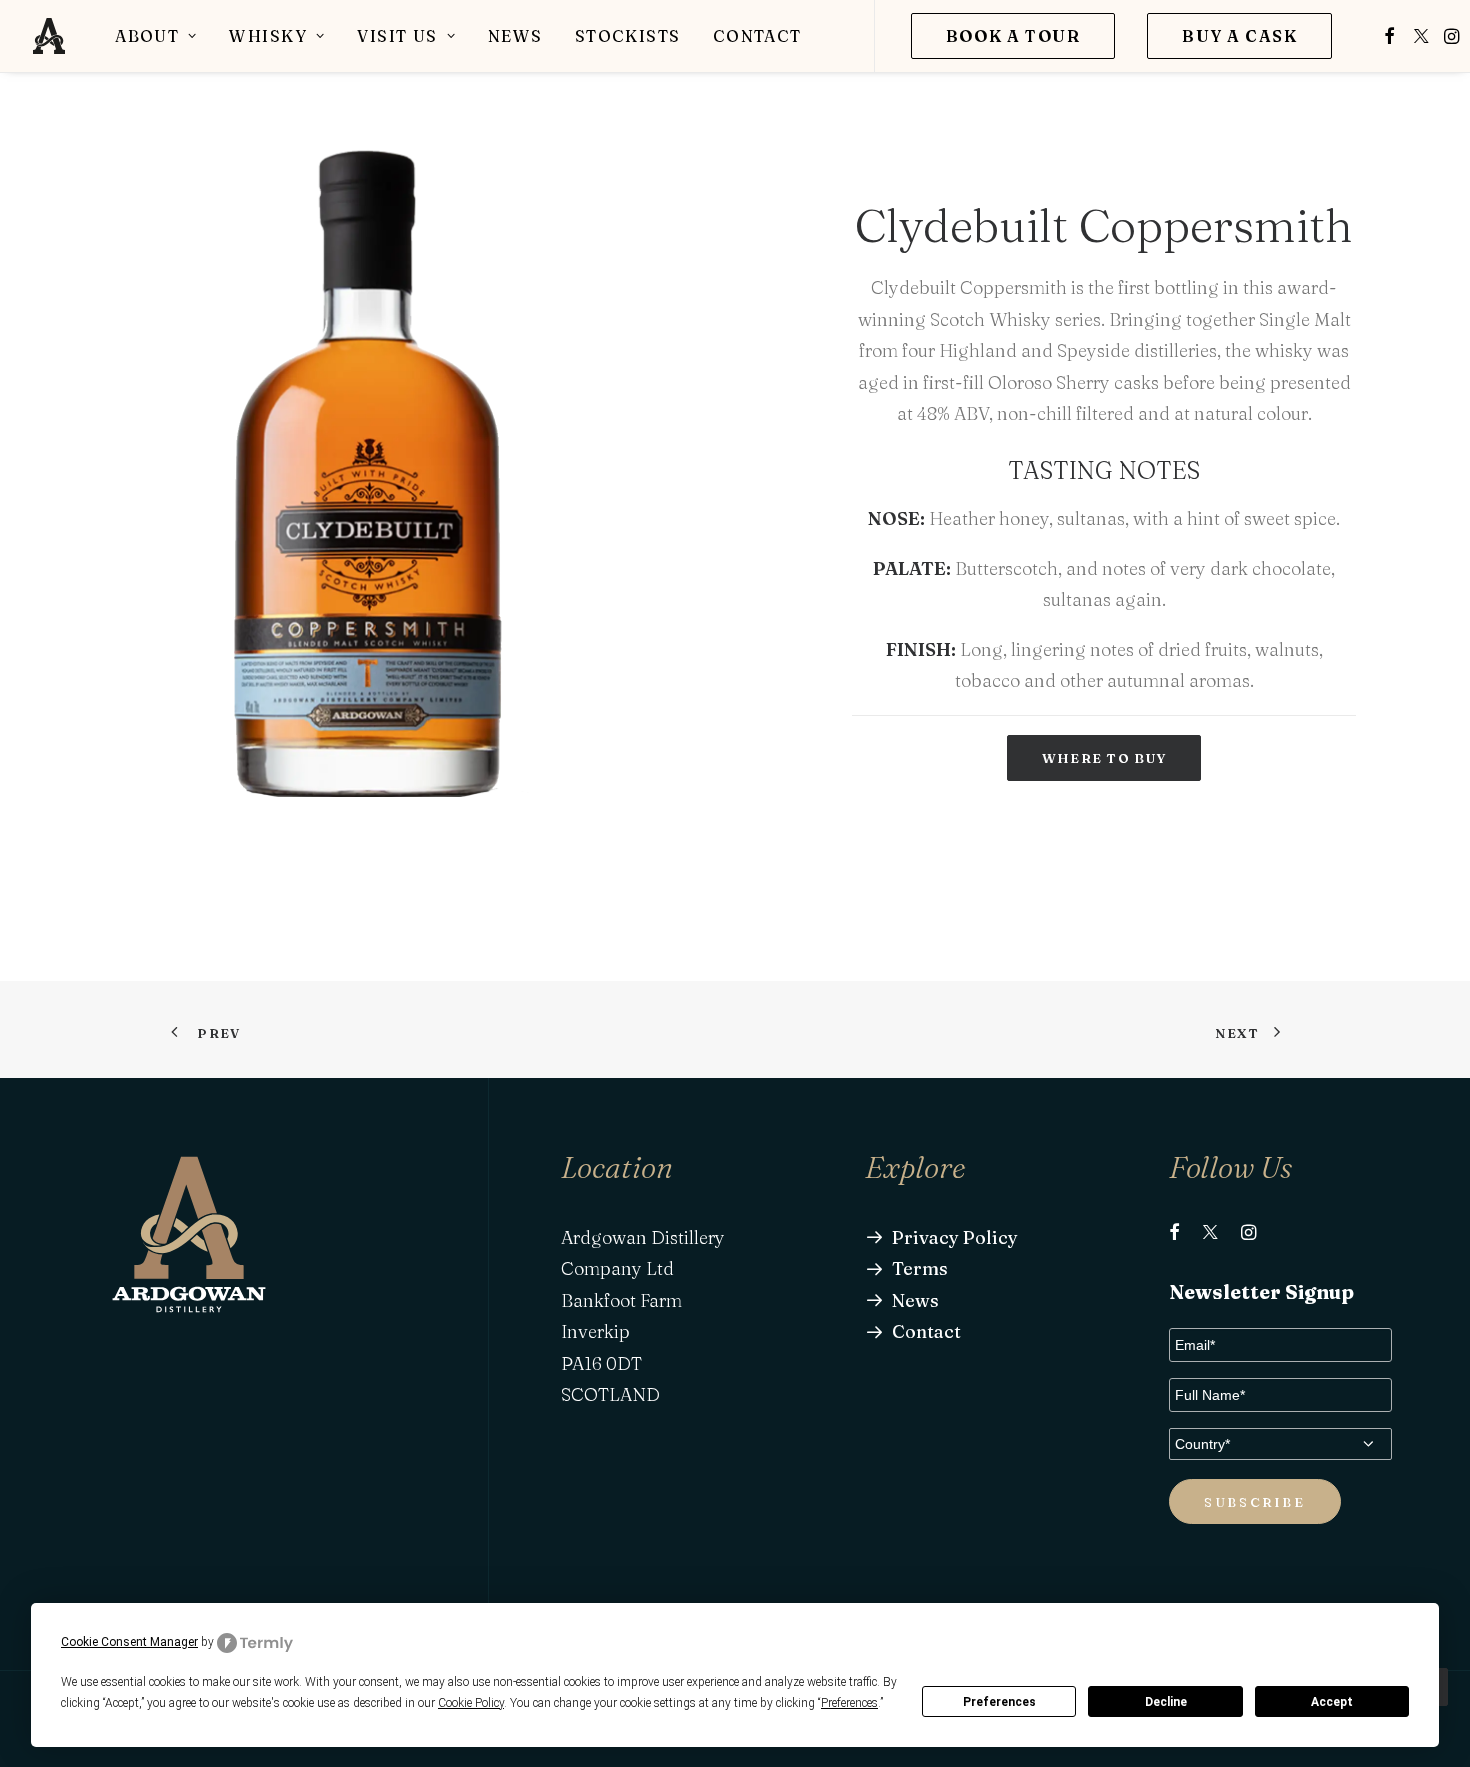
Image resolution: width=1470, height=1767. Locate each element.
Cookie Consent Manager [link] (129, 1642)
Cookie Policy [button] (471, 1703)
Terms (920, 1268)
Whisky (268, 36)
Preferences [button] (849, 1703)
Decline (1166, 1702)
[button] (1389, 36)
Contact (757, 36)
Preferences (999, 1702)
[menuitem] (156, 36)
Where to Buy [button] (1104, 758)
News (515, 36)
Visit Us (397, 36)
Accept (1332, 1702)
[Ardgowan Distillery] (49, 36)
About (147, 36)
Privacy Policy (955, 1237)
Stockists (628, 36)
